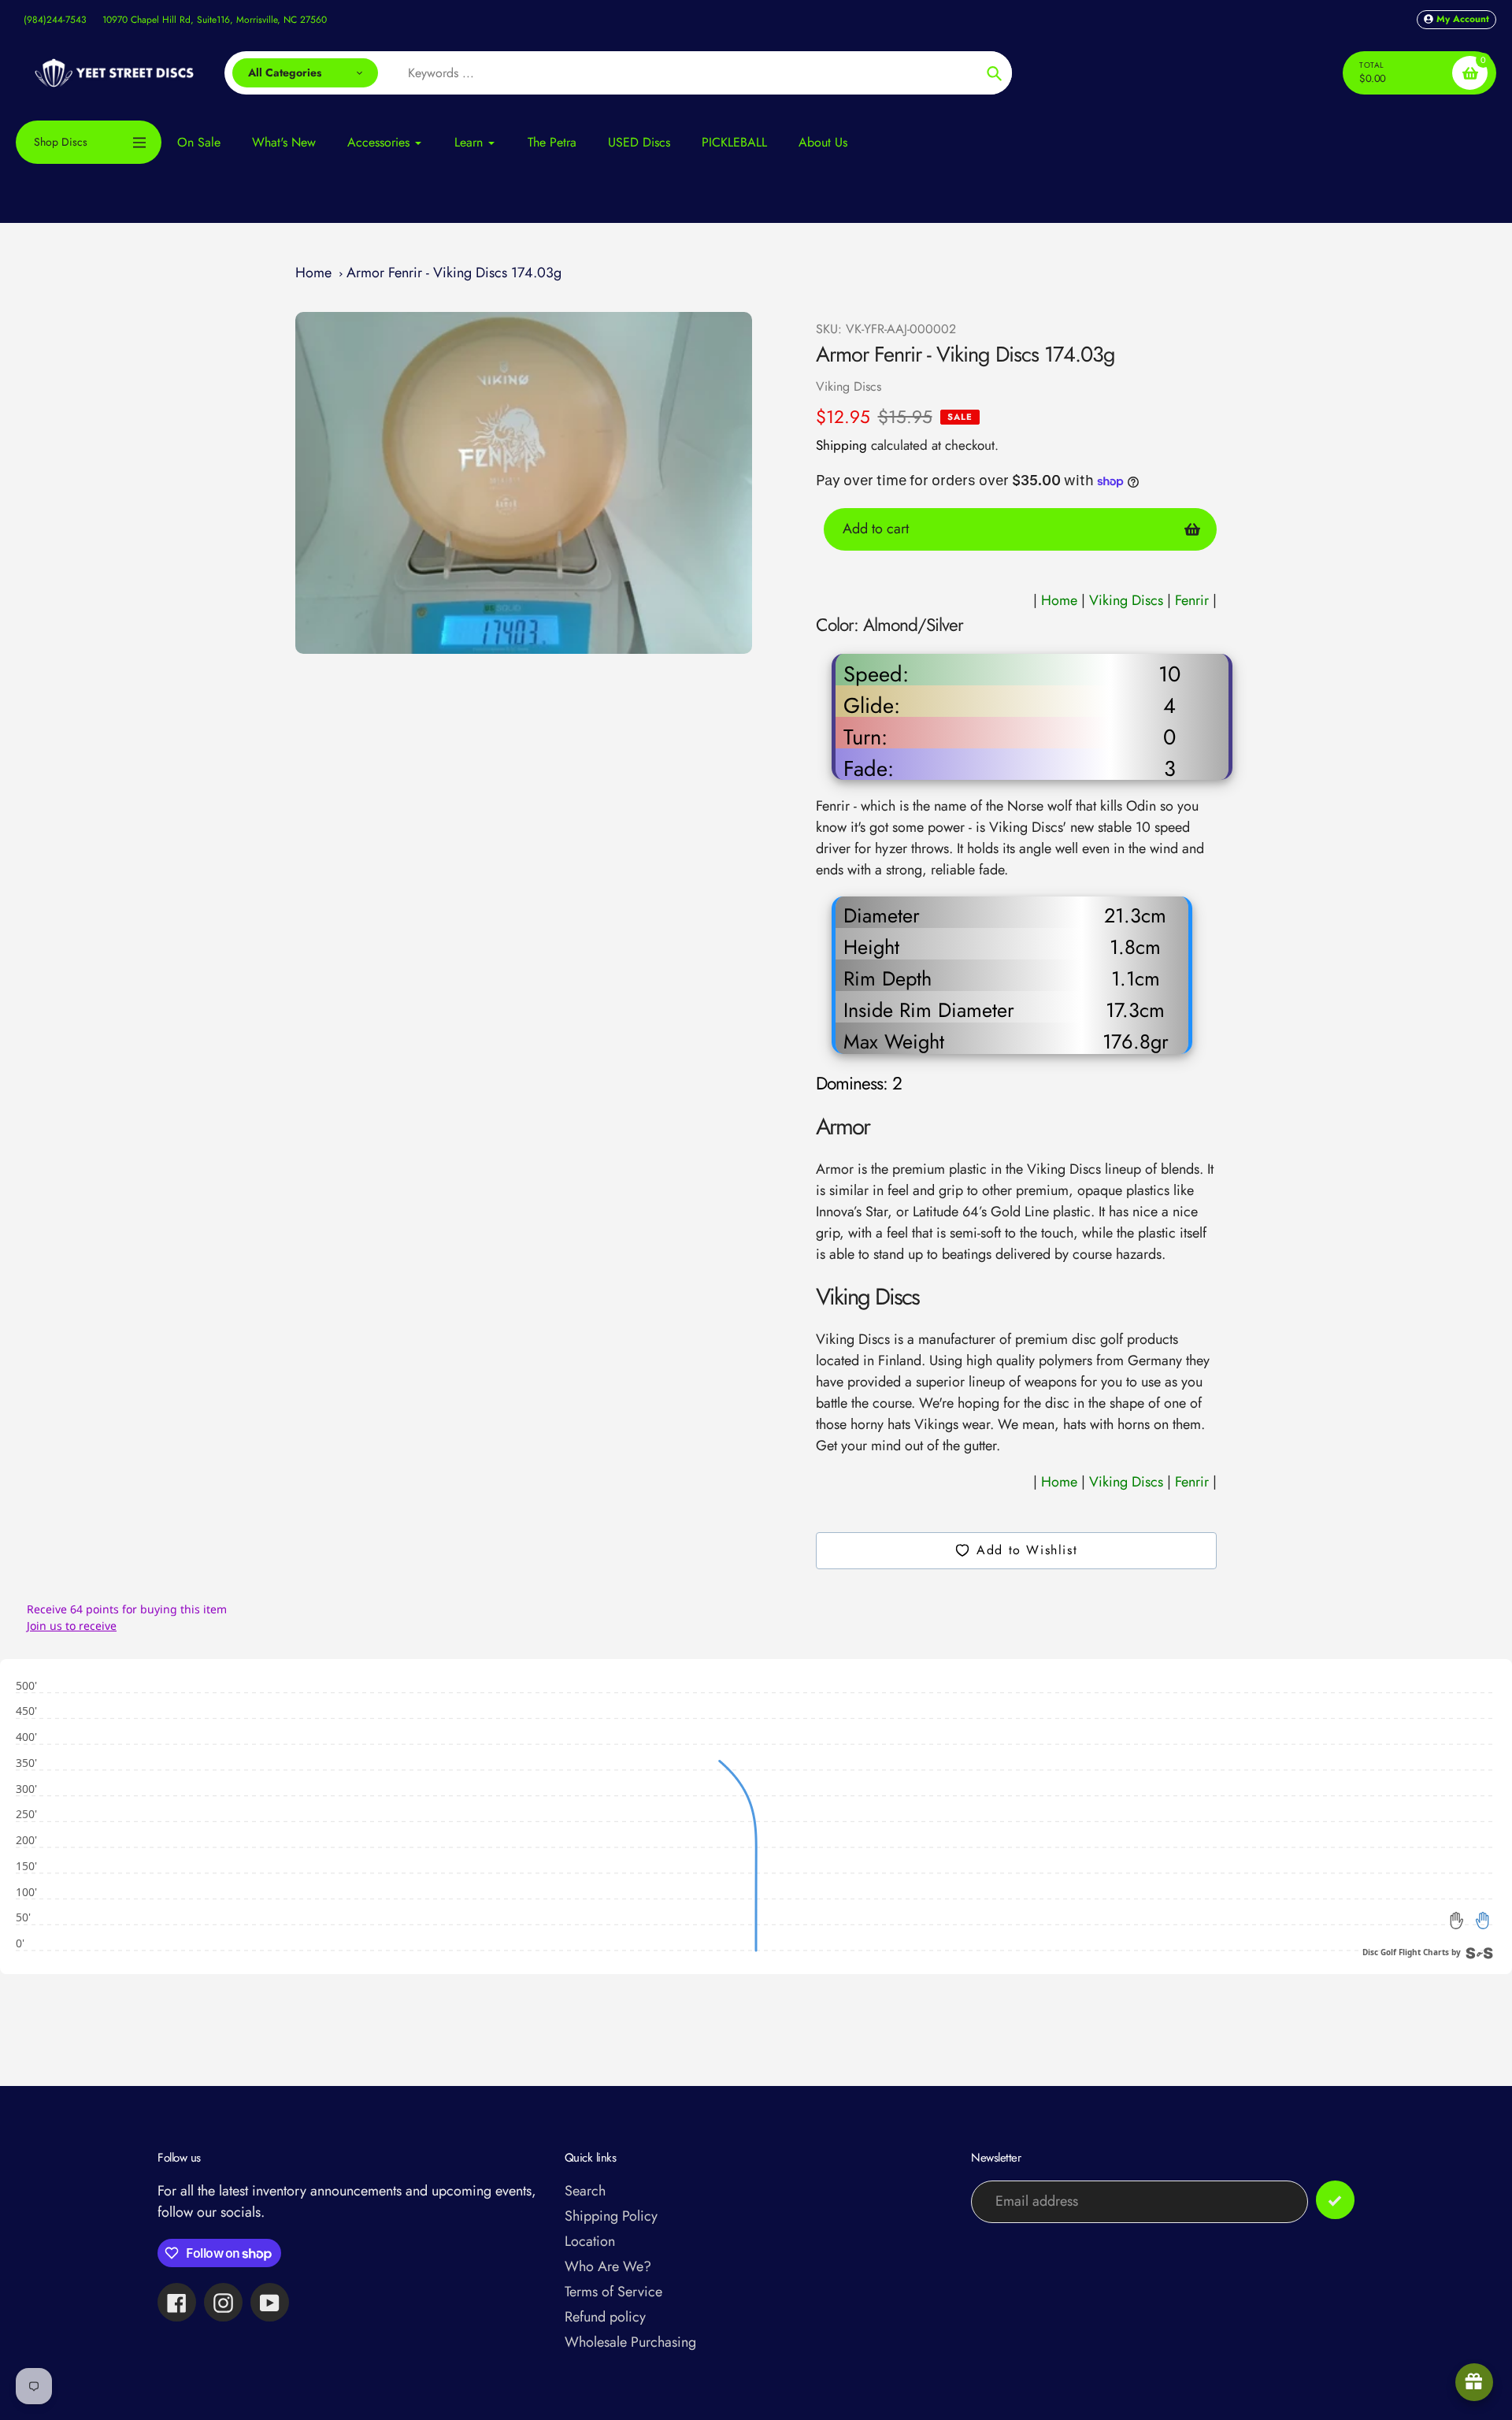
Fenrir (1194, 600)
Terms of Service (613, 2292)
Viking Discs (849, 386)
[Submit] (1335, 2200)
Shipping (841, 445)
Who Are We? (608, 2266)
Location (590, 2241)
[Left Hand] (1457, 1921)
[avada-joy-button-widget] (1474, 2382)
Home (313, 273)
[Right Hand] (1482, 1921)
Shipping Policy (611, 2216)
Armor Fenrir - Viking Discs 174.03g (454, 273)
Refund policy (605, 2317)
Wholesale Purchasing (630, 2342)
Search (585, 2191)
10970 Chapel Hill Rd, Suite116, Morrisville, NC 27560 (215, 20)
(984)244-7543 (55, 20)
